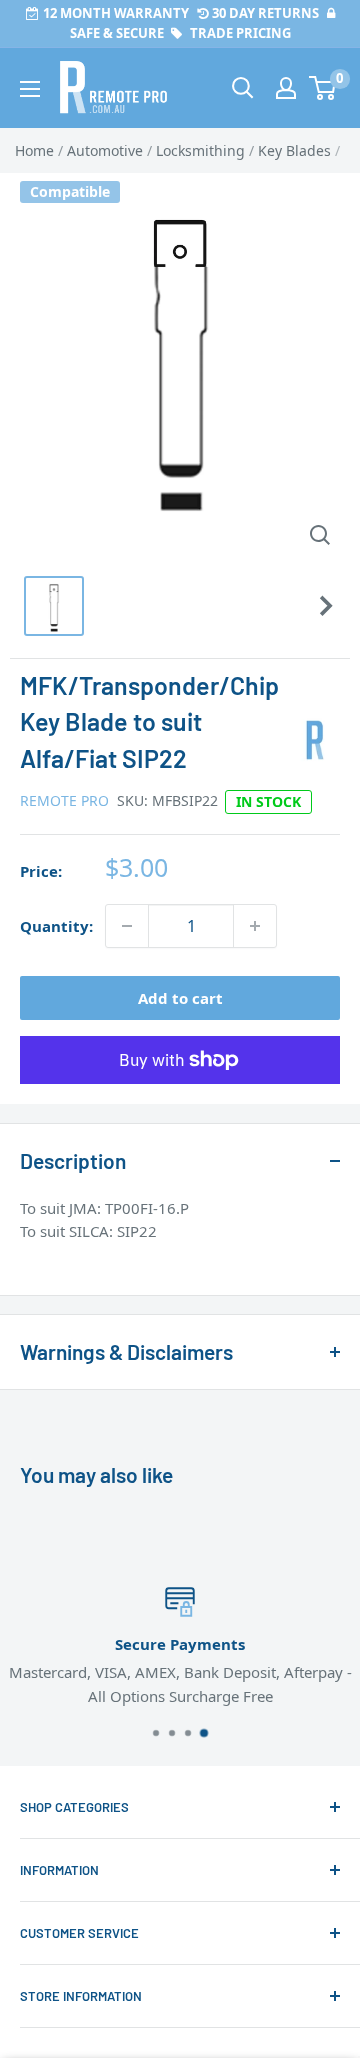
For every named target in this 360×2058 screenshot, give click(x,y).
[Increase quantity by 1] (255, 926)
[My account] (286, 88)
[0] (323, 88)
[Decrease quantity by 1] (127, 926)
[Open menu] (30, 89)
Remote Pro (64, 800)
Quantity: (56, 926)
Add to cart (180, 998)
